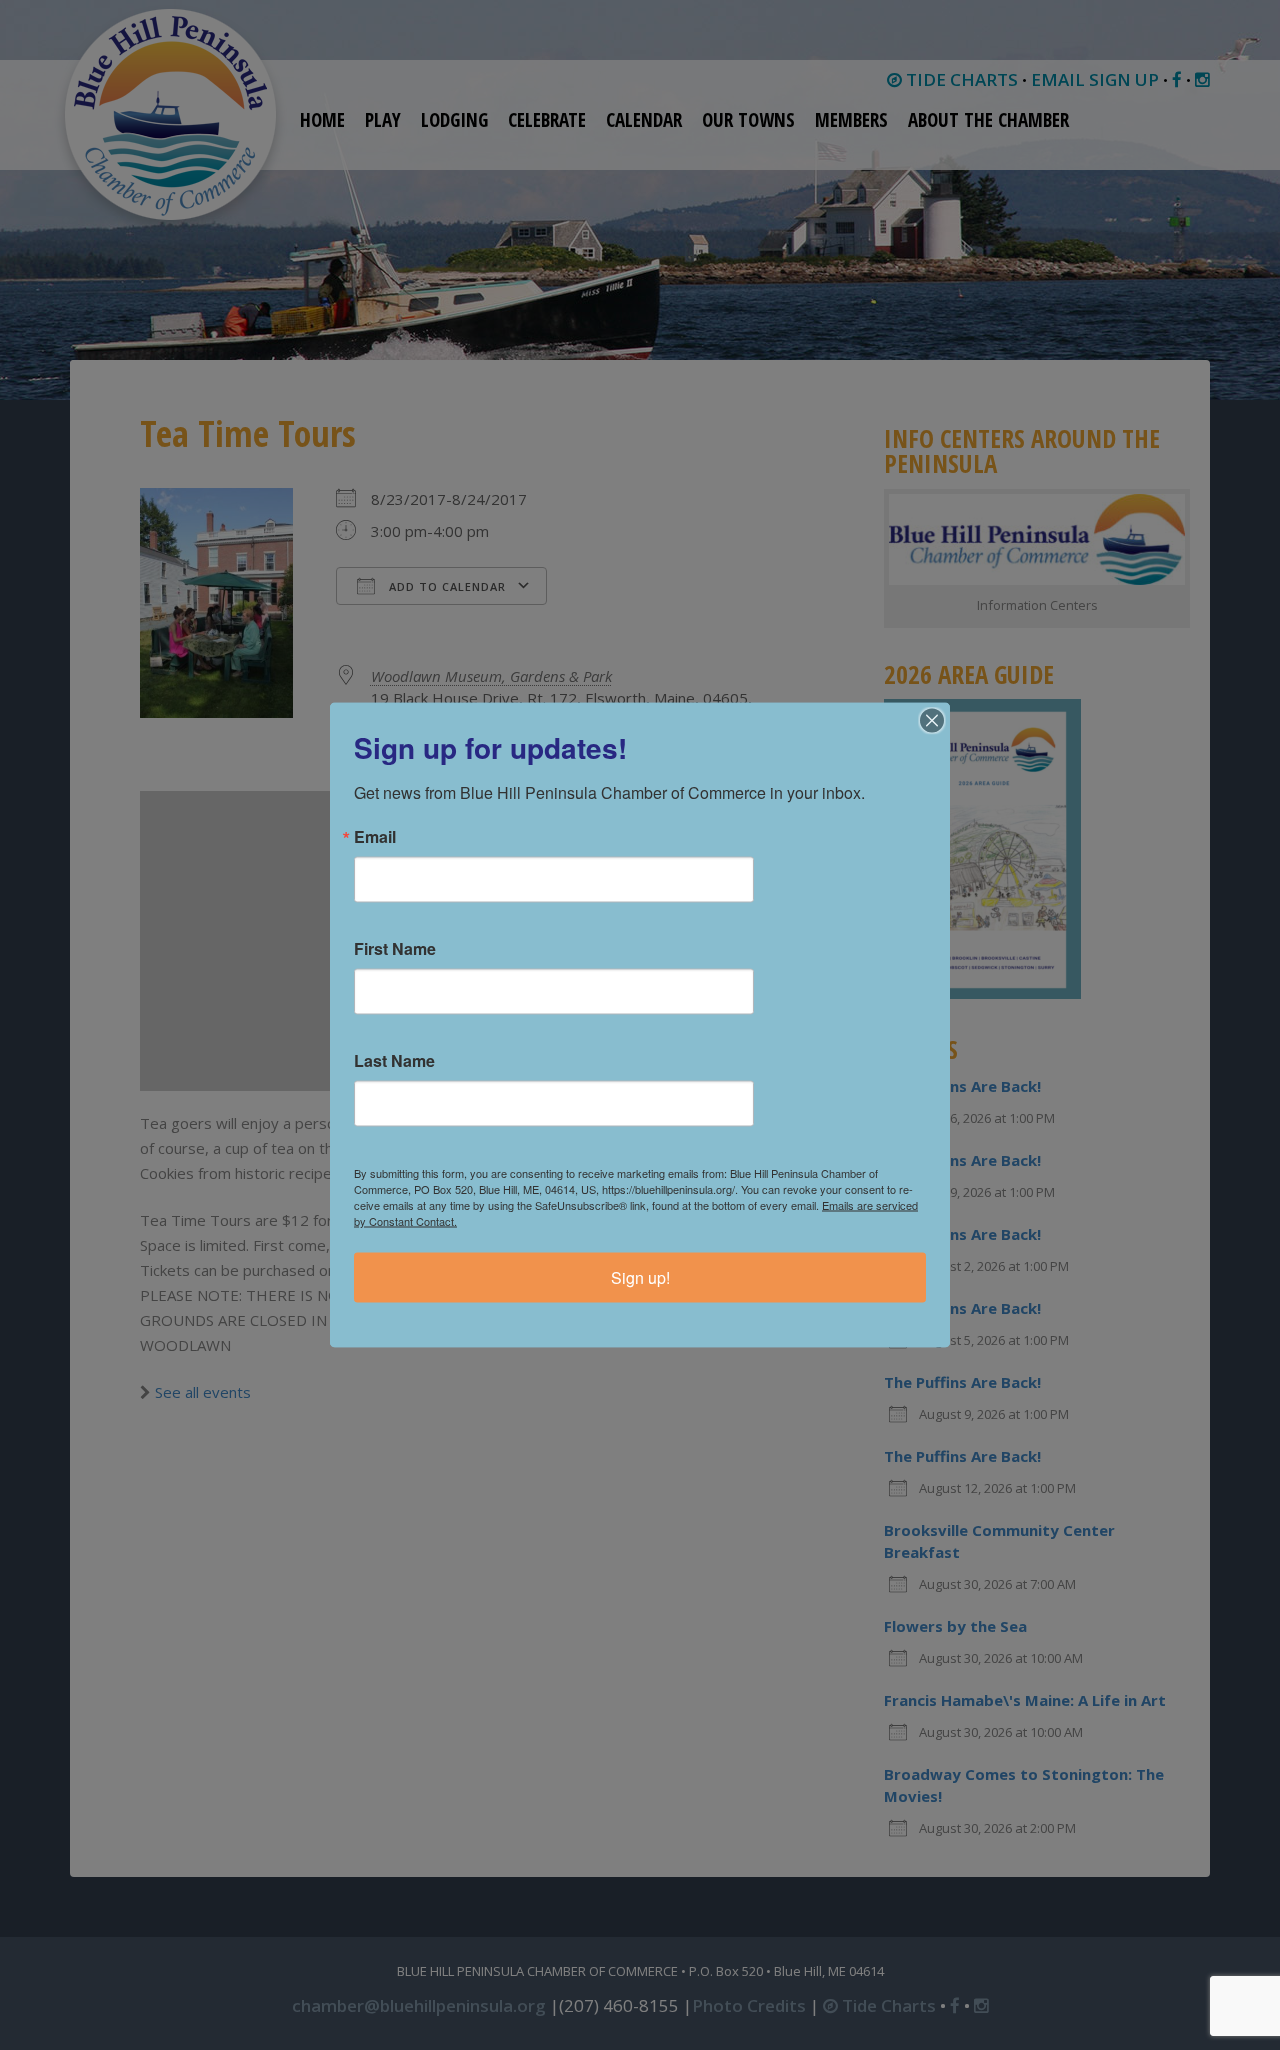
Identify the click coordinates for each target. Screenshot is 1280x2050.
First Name (395, 949)
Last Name (394, 1061)
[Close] (932, 721)
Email (375, 837)
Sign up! (640, 1277)
